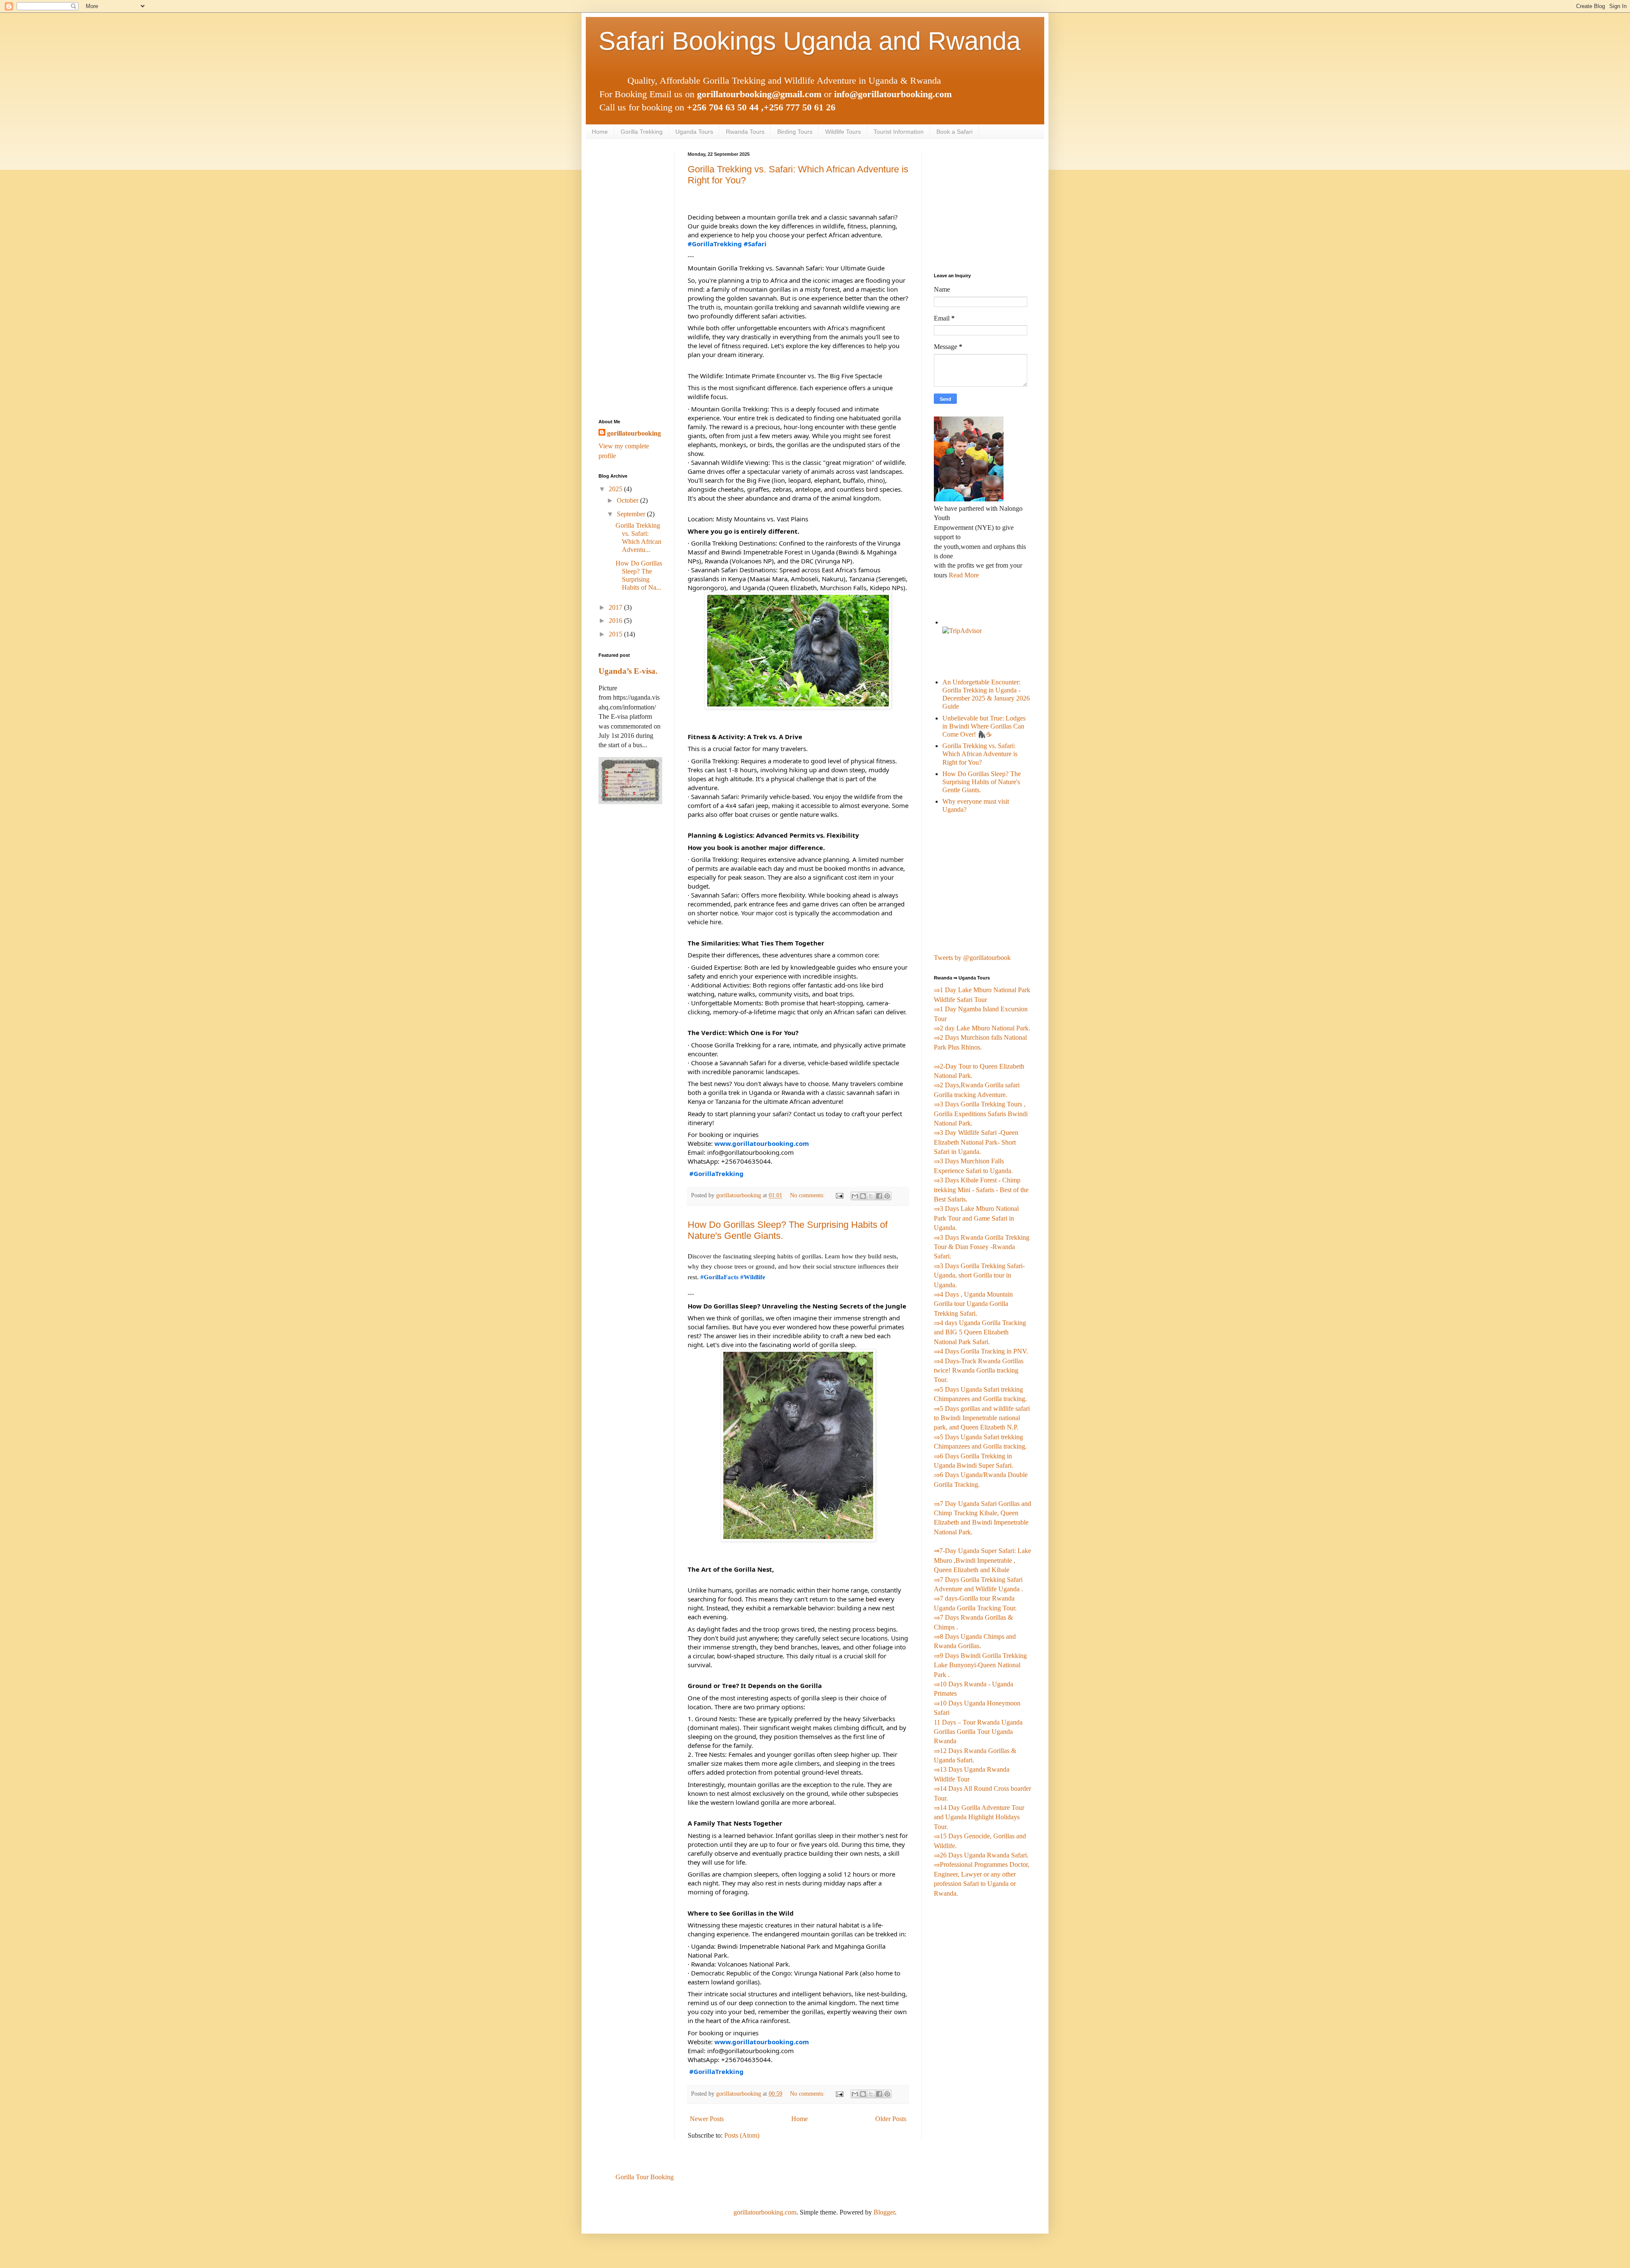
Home (600, 132)
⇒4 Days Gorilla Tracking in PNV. (981, 1351)
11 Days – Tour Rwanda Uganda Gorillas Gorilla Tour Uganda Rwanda (978, 1732)
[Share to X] (871, 1196)
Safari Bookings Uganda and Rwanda (809, 41)
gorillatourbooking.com (765, 2212)
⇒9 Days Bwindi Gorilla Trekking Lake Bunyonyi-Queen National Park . (980, 1665)
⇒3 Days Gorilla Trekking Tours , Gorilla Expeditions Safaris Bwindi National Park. (981, 1114)
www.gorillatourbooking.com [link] (762, 1143)
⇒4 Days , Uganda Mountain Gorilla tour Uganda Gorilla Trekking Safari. (973, 1304)
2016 (616, 620)
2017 (616, 607)
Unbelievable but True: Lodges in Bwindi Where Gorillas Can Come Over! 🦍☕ (984, 726)
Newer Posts (707, 2119)
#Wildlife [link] (753, 1277)
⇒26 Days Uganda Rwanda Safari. (981, 1855)
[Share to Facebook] (879, 1196)
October (628, 500)
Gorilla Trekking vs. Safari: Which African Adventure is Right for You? (980, 754)
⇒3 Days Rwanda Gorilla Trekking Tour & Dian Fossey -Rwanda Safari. (982, 1247)
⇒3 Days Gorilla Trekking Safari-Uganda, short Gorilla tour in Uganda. (979, 1275)
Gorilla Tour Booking (645, 2177)
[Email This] (855, 1196)
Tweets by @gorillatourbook (972, 958)
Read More (964, 575)
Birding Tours (795, 132)
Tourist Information (899, 132)
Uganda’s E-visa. (628, 671)
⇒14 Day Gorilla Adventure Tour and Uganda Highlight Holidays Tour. (979, 1817)
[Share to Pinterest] (887, 1196)
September (632, 514)
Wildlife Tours (843, 132)
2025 (616, 489)
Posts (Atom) (742, 2135)
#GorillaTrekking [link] (715, 244)
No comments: (808, 1195)
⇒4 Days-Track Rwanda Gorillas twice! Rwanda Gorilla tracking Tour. (979, 1370)
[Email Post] (839, 1195)
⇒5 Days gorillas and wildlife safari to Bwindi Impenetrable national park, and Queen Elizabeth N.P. (982, 1418)
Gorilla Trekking (642, 132)
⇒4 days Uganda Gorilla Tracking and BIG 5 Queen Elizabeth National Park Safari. (980, 1332)
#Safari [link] (755, 244)
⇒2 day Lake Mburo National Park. (982, 1028)
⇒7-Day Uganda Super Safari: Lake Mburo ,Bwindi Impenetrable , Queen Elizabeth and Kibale (982, 1560)
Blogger (884, 2212)
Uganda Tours (694, 132)
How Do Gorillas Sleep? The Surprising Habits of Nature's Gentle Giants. (982, 782)
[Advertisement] (630, 279)
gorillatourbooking (634, 433)
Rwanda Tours (745, 132)
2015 (616, 634)
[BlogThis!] (863, 1196)
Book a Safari (954, 132)
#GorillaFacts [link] (719, 1277)
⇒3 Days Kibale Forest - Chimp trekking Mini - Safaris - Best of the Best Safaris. (981, 1190)
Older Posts (891, 2119)
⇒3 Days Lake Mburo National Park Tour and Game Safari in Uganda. (976, 1218)
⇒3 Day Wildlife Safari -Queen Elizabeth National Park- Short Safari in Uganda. (976, 1142)
